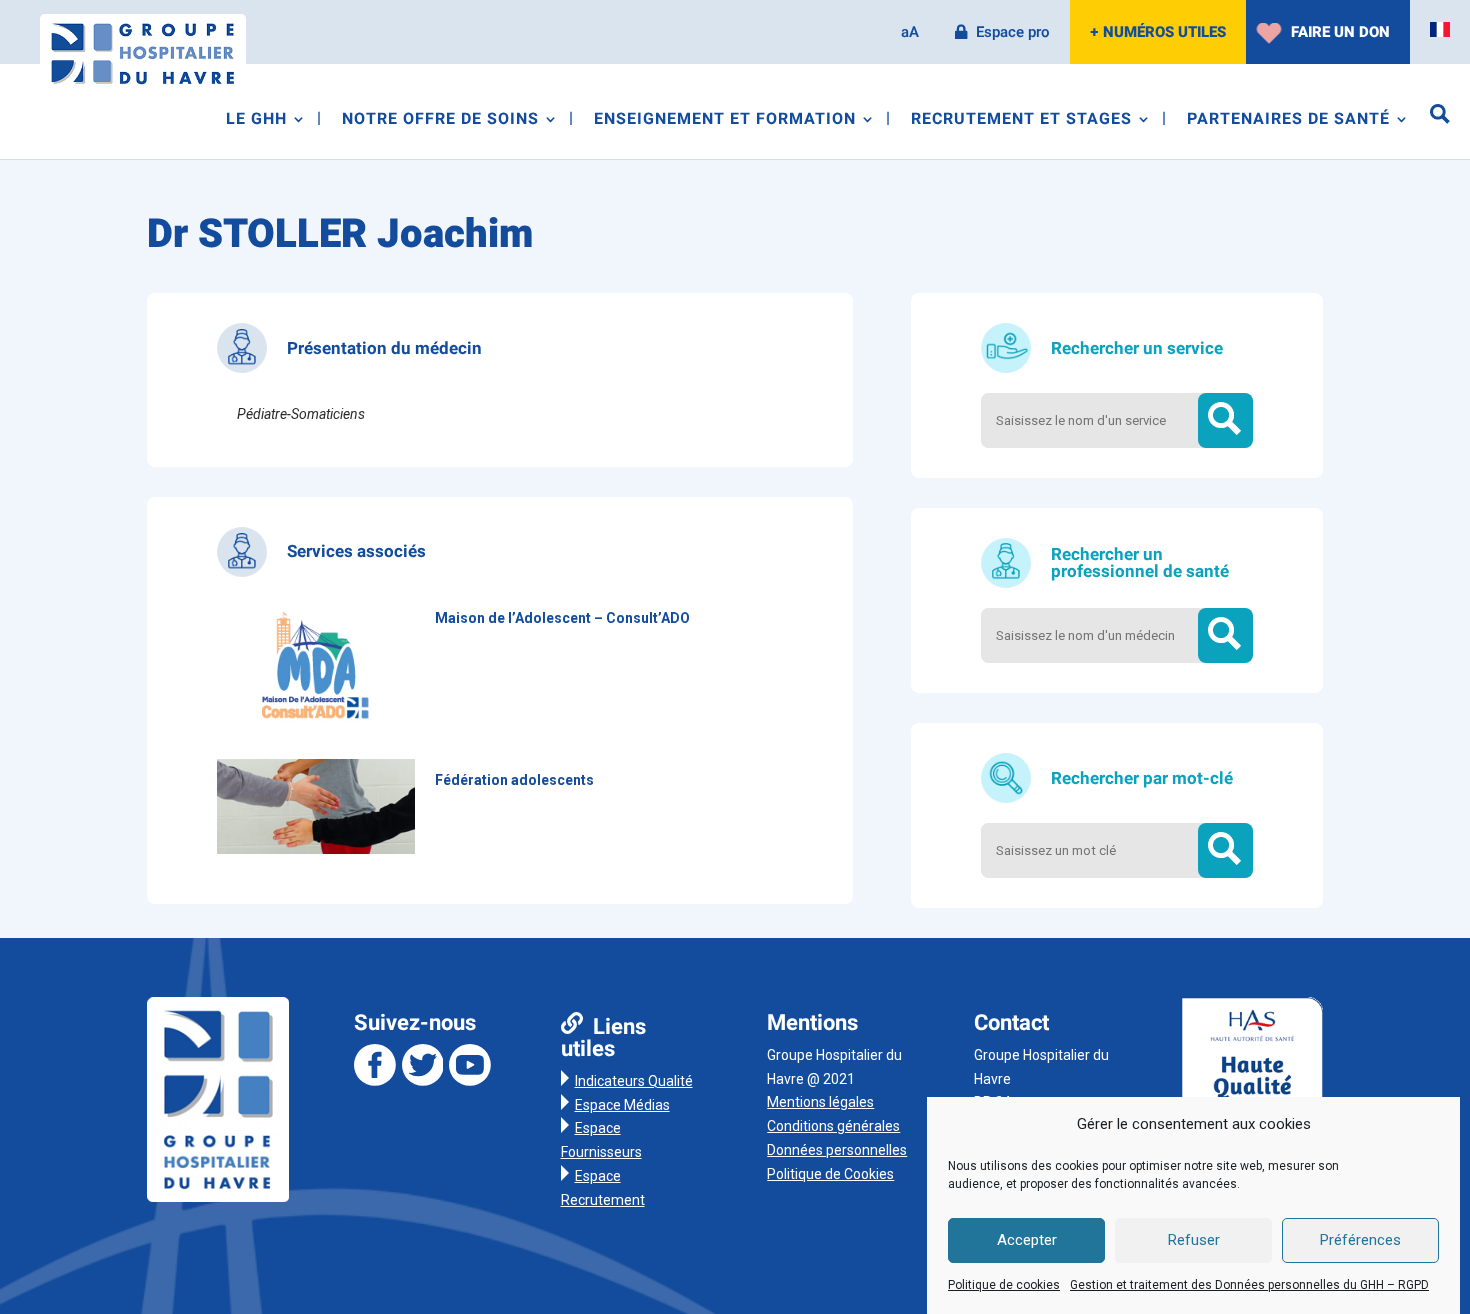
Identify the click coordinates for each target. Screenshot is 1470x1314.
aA (910, 32)
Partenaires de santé (1288, 121)
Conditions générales (833, 1126)
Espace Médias (622, 1105)
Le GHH (256, 121)
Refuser (1194, 1241)
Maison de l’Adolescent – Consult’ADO (562, 618)
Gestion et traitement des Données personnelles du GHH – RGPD (1249, 1285)
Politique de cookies (1004, 1285)
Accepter (1027, 1241)
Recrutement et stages (1021, 121)
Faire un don (1340, 32)
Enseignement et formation (725, 121)
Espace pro (1013, 32)
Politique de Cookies (830, 1174)
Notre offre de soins (440, 121)
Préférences (1360, 1241)
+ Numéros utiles (1158, 32)
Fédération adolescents (514, 780)
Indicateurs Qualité (634, 1081)
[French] (1440, 30)
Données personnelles (837, 1150)
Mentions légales (820, 1102)
